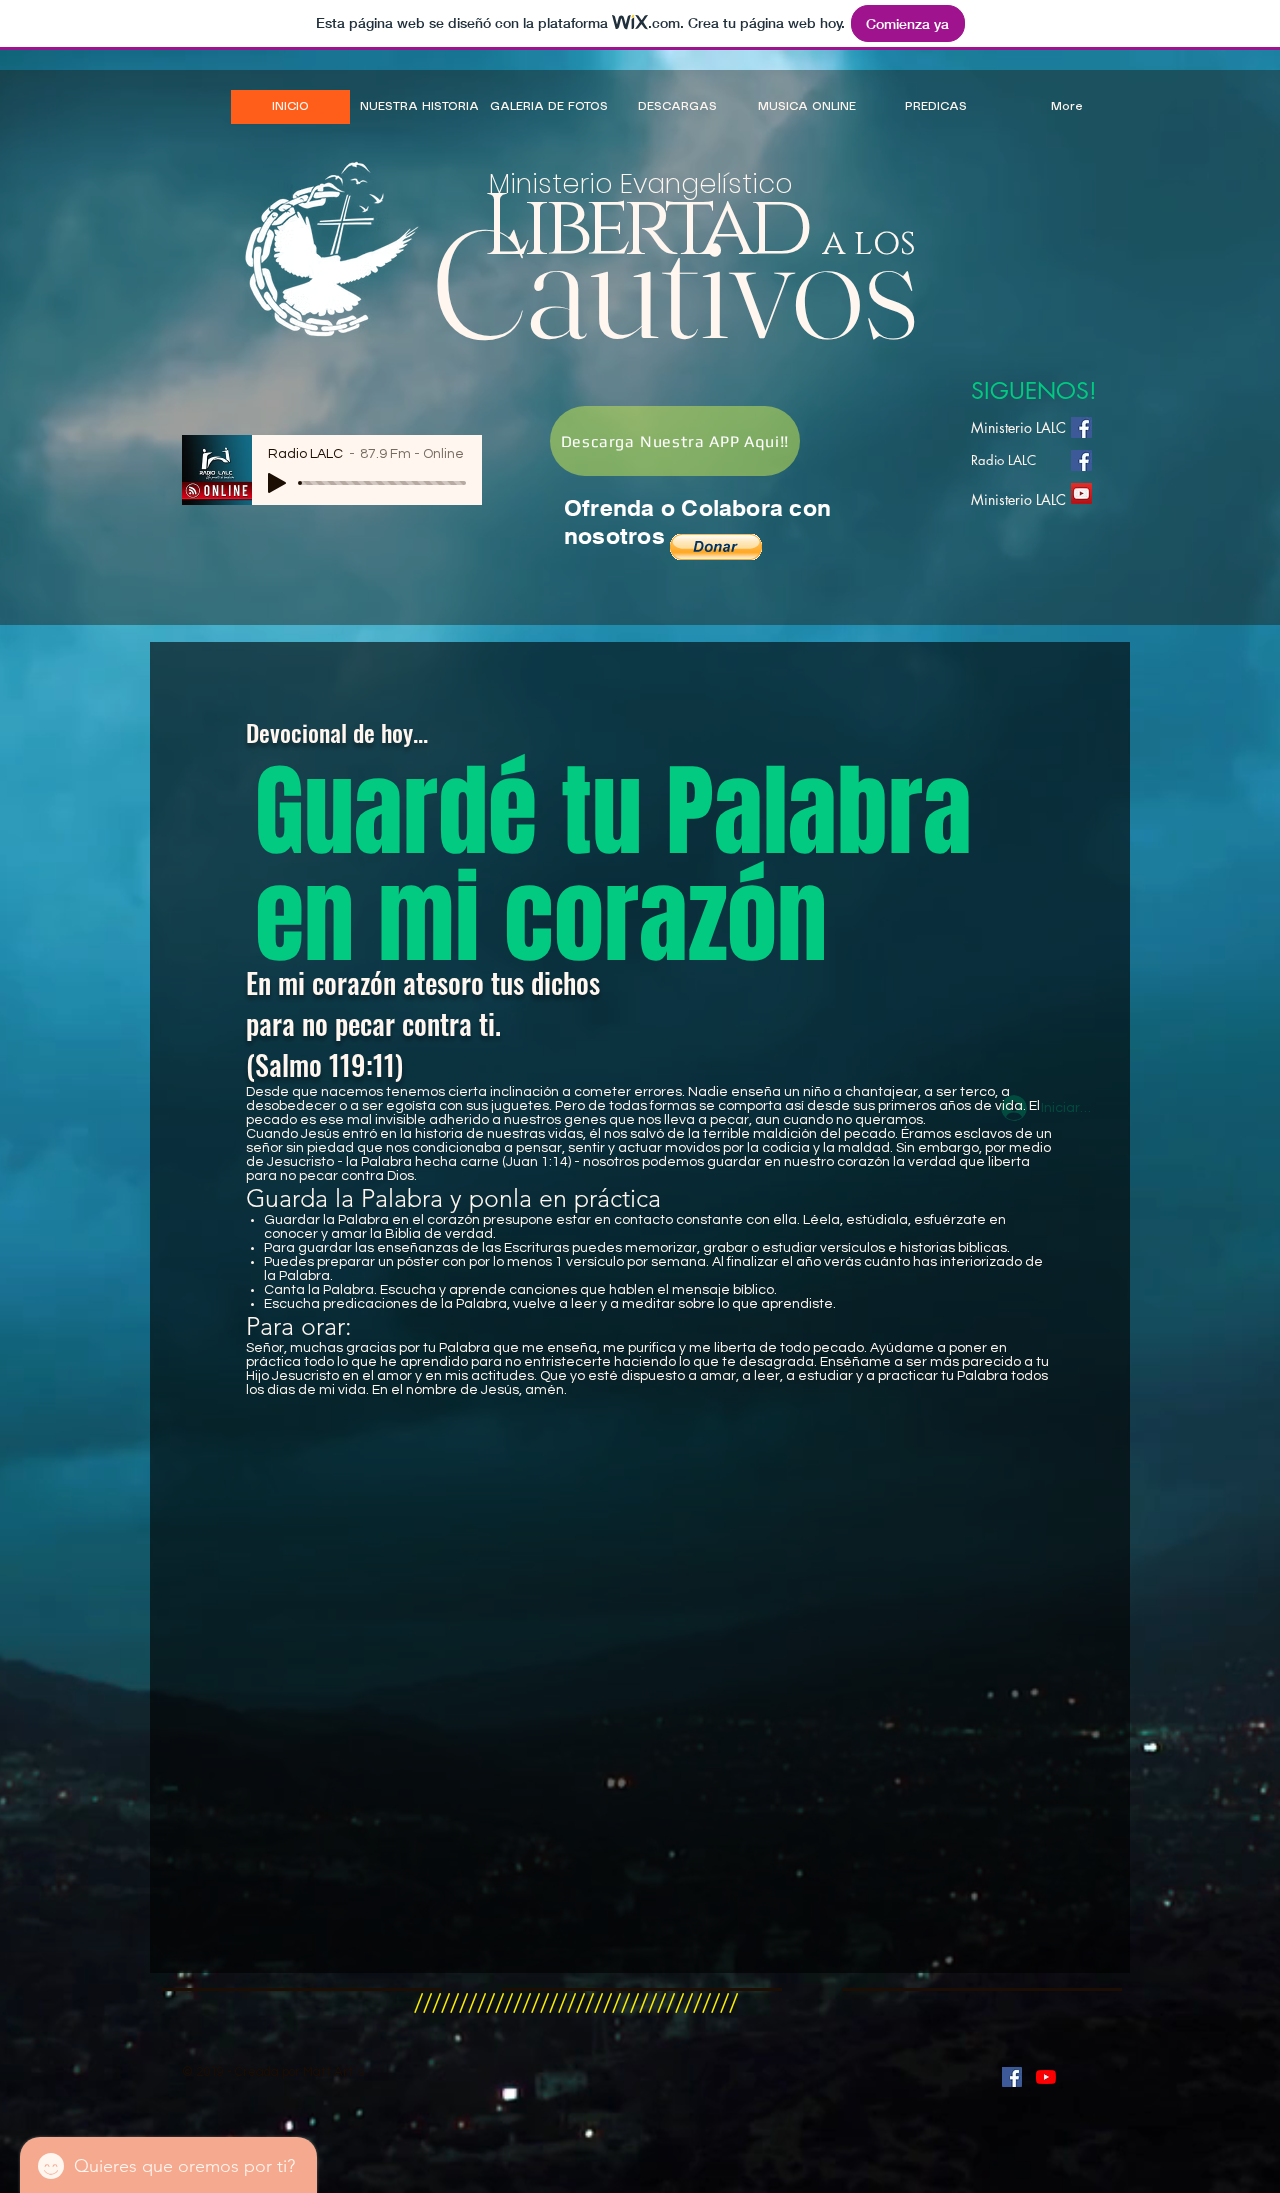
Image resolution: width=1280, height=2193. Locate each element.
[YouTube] (1081, 493)
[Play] (277, 483)
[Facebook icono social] (1081, 427)
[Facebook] (1081, 460)
